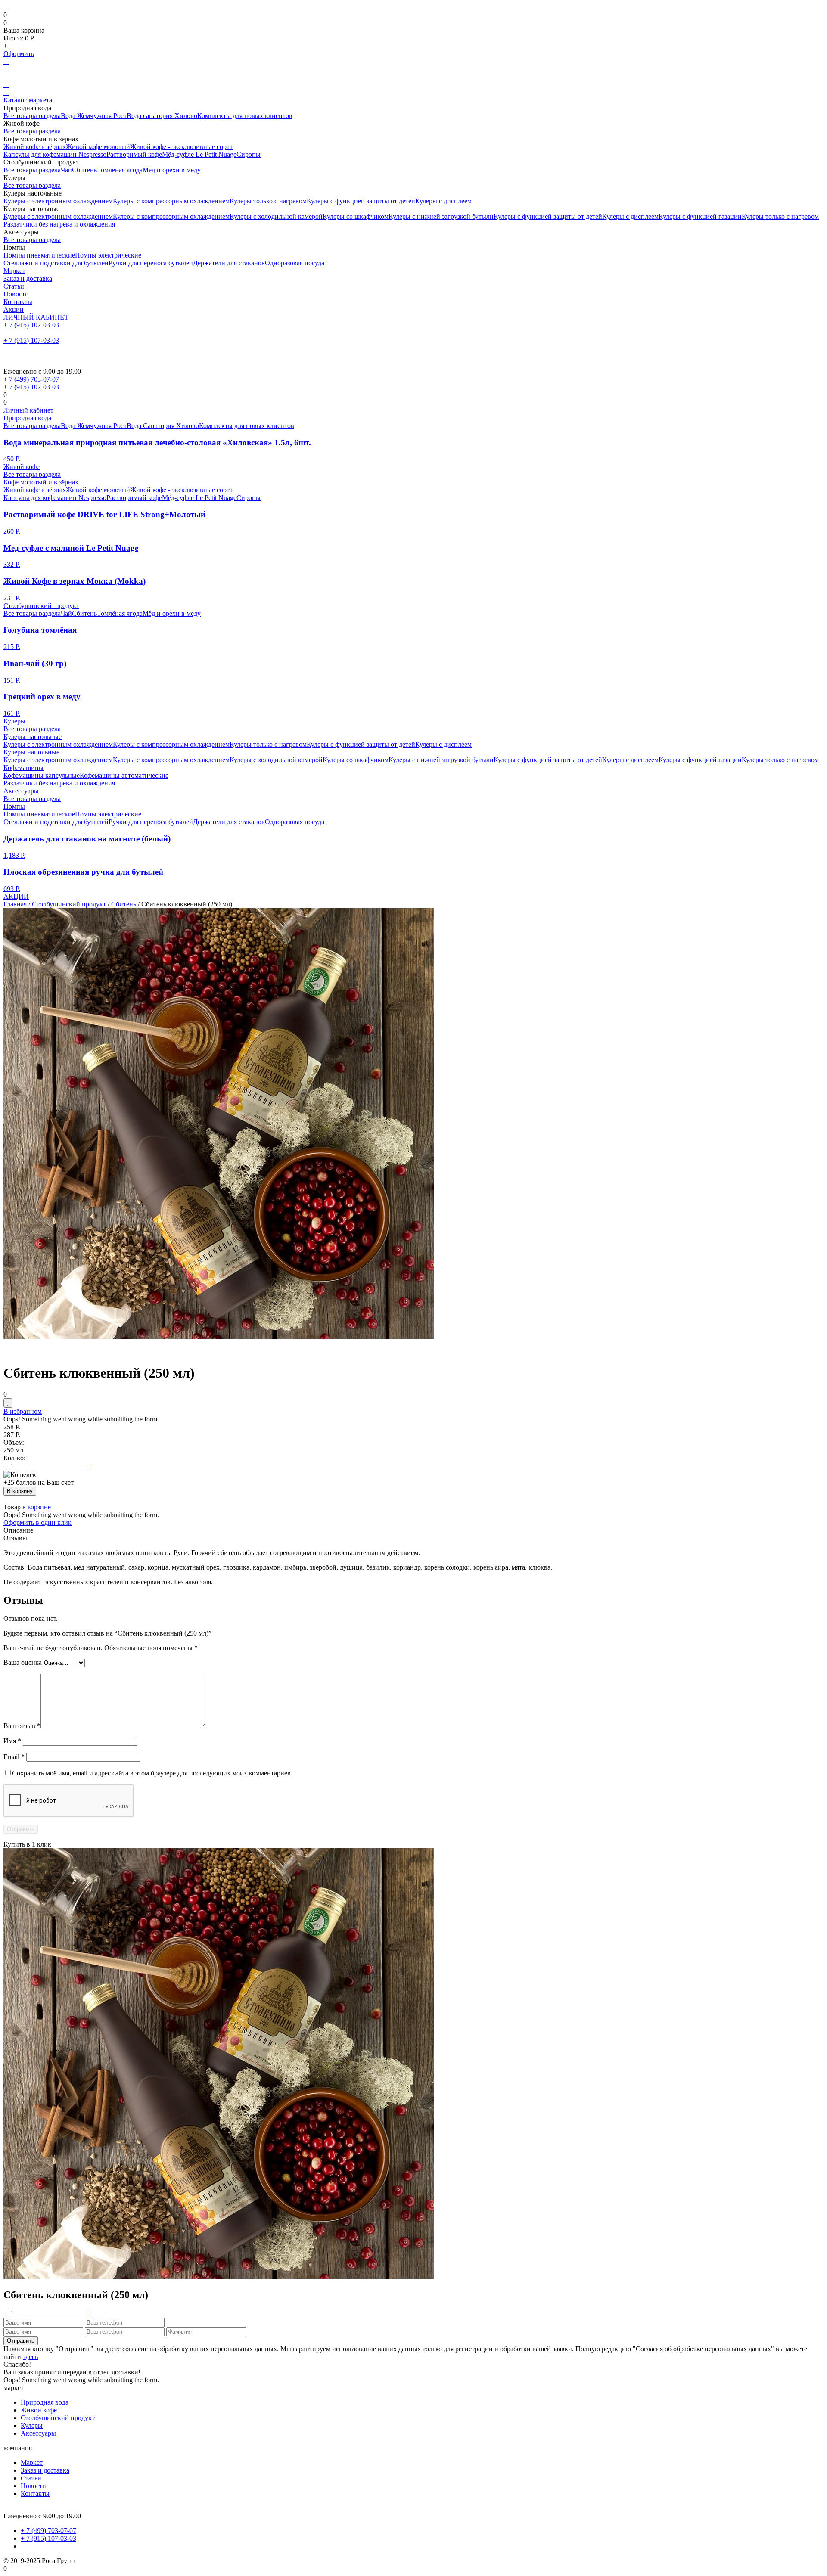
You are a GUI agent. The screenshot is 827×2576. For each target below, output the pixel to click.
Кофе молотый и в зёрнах (41, 482)
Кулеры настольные (33, 737)
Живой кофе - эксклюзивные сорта (181, 147)
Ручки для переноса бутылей (151, 263)
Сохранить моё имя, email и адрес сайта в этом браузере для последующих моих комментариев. (152, 1773)
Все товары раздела (32, 116)
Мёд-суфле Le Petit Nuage (199, 154)
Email (14, 1757)
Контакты (18, 302)
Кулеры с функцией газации (700, 216)
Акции (14, 309)
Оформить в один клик (37, 1522)
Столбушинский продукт (41, 606)
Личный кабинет (28, 410)
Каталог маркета (28, 100)
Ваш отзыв (22, 1726)
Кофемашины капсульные (42, 775)
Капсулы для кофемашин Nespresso (55, 154)
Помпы (14, 806)
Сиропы (249, 154)
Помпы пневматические (39, 255)
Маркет (14, 271)
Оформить (19, 54)
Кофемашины (23, 768)
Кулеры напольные (31, 752)
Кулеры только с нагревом (268, 201)
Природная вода (27, 418)
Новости (16, 294)
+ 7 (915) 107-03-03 (31, 325)
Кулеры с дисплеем (443, 201)
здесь (30, 2357)
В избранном (23, 1411)
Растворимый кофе (134, 154)
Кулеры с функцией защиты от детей (361, 201)
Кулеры (14, 721)
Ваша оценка (23, 1662)
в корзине (37, 1507)
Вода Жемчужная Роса (94, 116)
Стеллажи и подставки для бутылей (56, 263)
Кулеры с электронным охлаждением (58, 201)
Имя (12, 1741)
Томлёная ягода (120, 170)
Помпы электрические (108, 255)
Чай (66, 170)
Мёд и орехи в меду (172, 170)
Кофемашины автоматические (124, 775)
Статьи (14, 286)
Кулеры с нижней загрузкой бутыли (441, 216)
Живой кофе (22, 467)
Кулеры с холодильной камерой (276, 216)
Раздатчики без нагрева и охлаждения (59, 224)
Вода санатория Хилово (162, 116)
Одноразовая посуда (295, 263)
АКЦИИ (16, 896)
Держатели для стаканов (229, 263)
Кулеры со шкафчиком (356, 216)
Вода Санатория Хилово (163, 426)
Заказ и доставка (28, 278)
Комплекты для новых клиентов (245, 116)
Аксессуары (21, 791)
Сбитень (84, 170)
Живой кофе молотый (98, 147)
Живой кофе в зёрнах (35, 147)
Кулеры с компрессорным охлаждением (171, 201)
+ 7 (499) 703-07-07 (31, 379)
